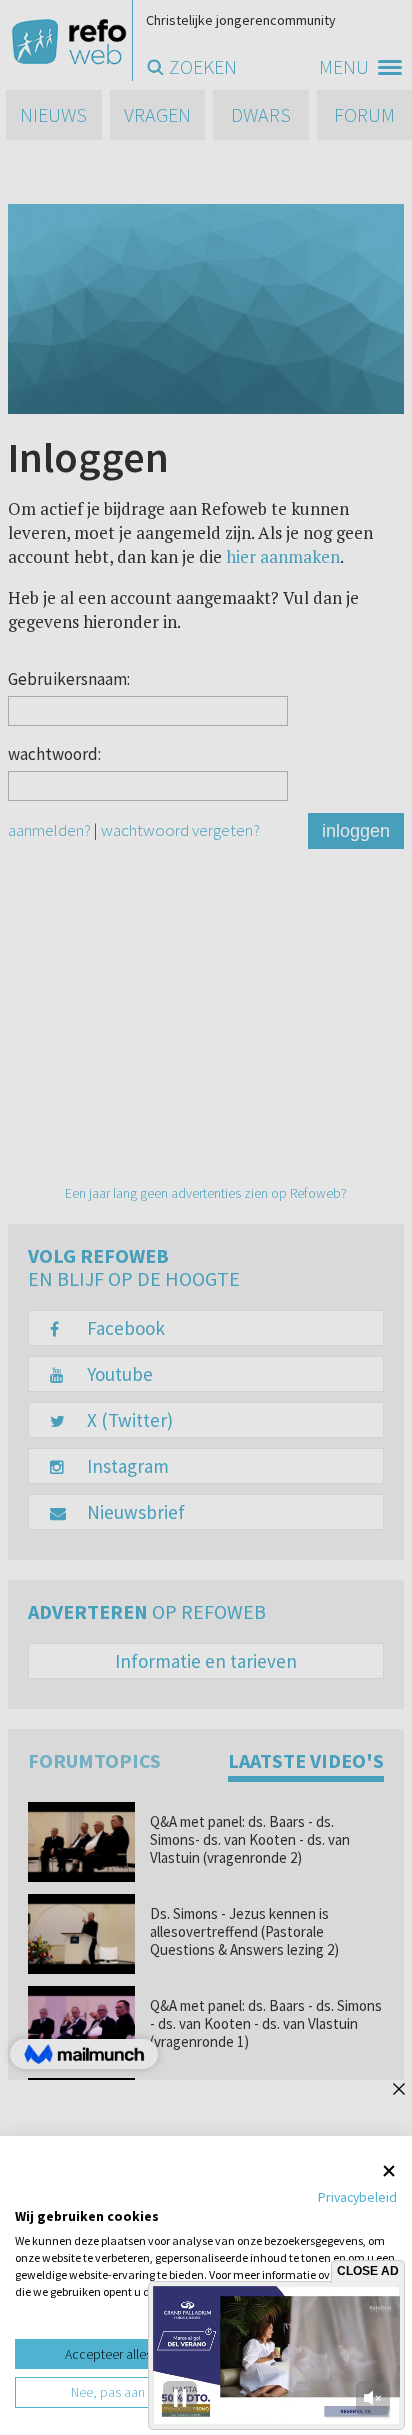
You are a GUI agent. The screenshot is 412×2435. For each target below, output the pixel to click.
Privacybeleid (357, 2197)
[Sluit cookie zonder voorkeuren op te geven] (389, 2170)
